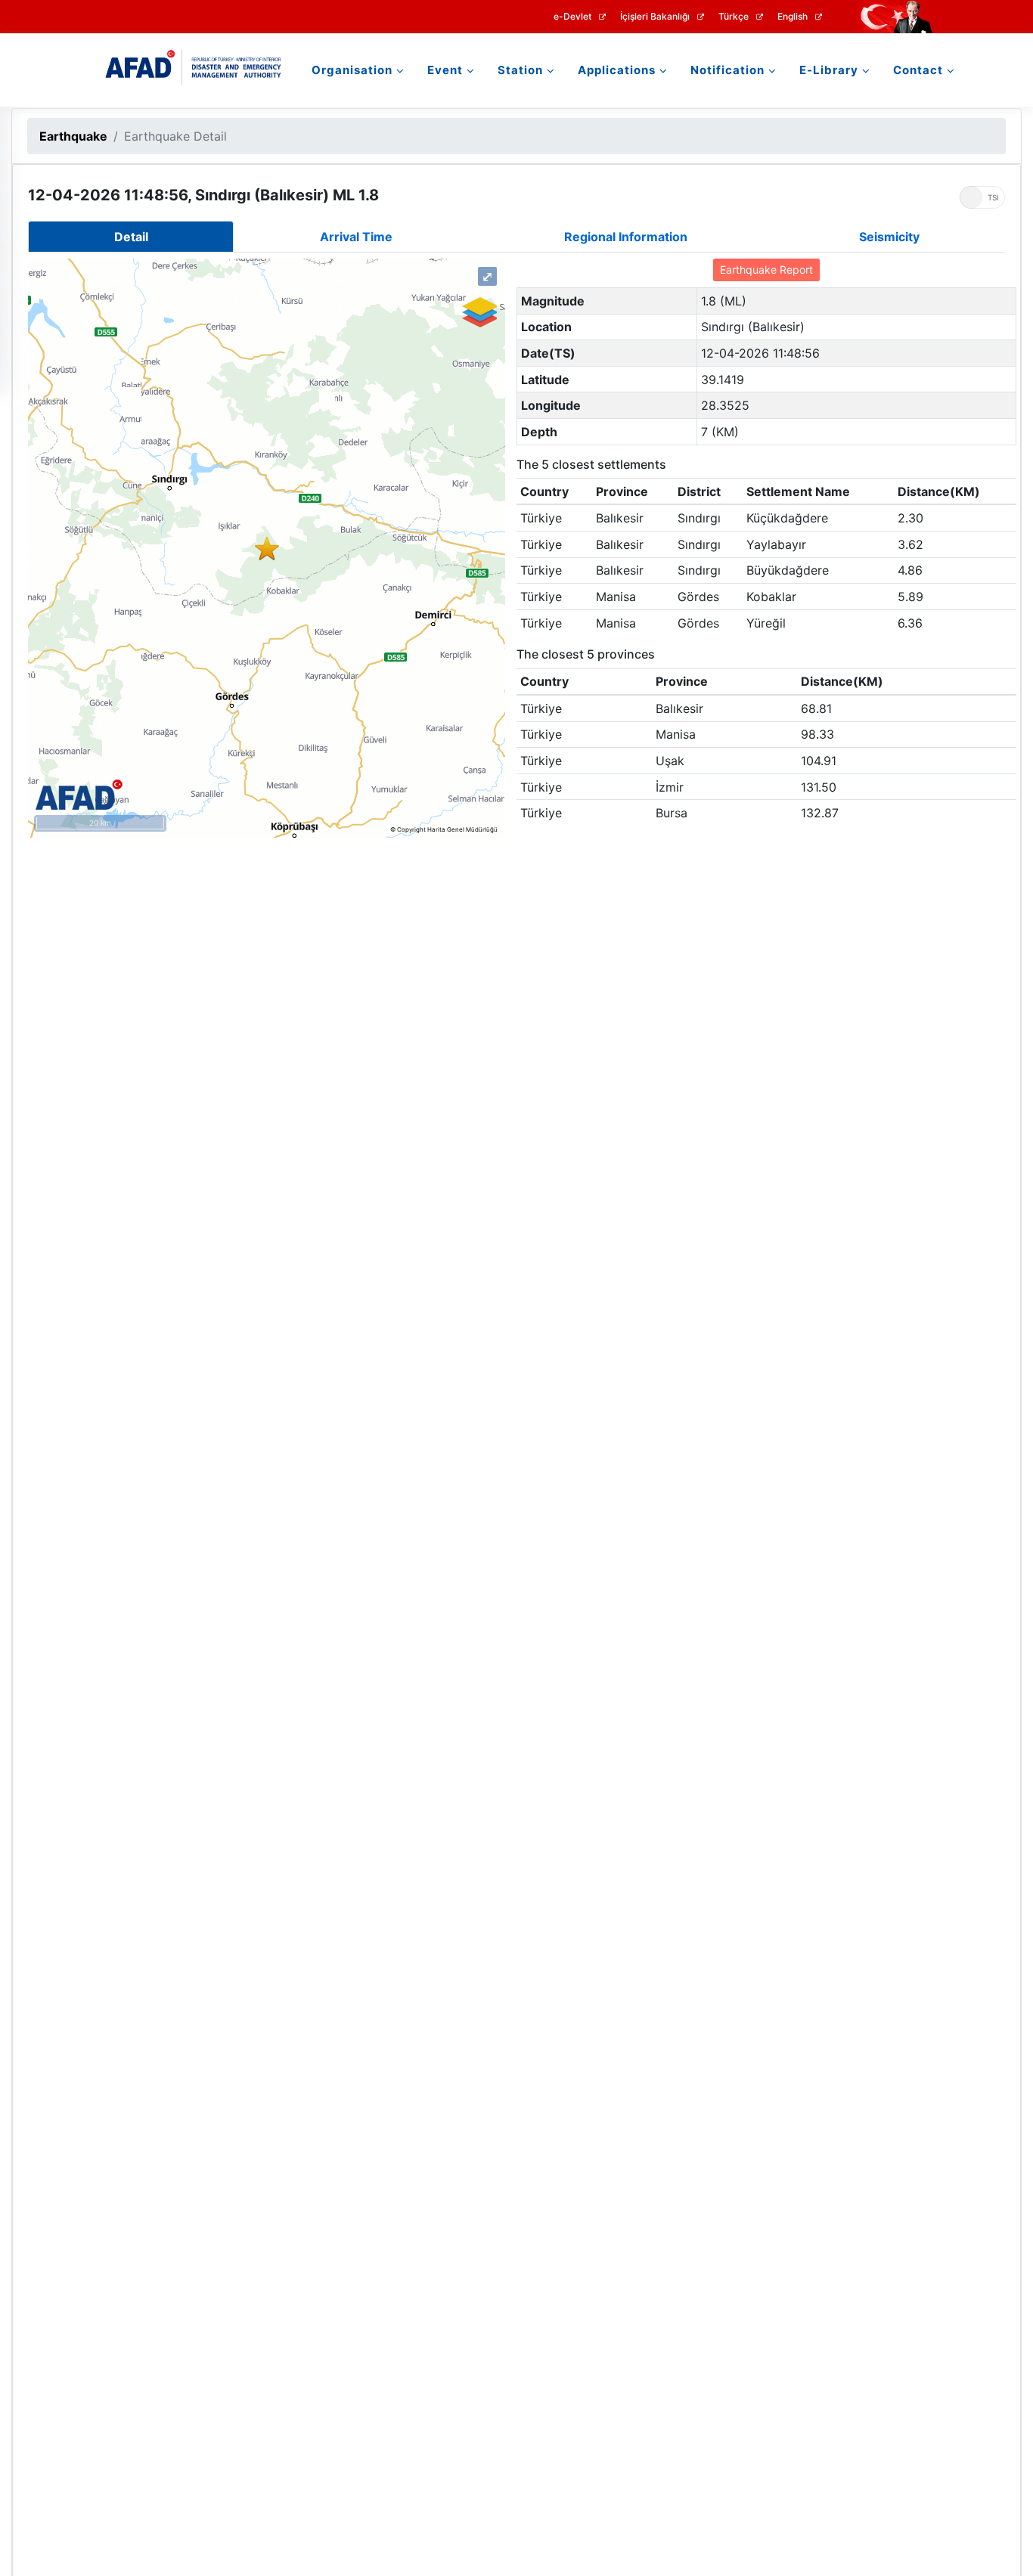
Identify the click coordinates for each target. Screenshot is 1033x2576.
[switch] (982, 197)
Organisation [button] (352, 70)
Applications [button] (617, 70)
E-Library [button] (829, 70)
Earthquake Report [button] (766, 270)
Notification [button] (727, 70)
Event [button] (445, 70)
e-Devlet (572, 17)
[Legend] (479, 312)
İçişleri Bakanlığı (655, 17)
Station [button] (520, 70)
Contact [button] (918, 70)
